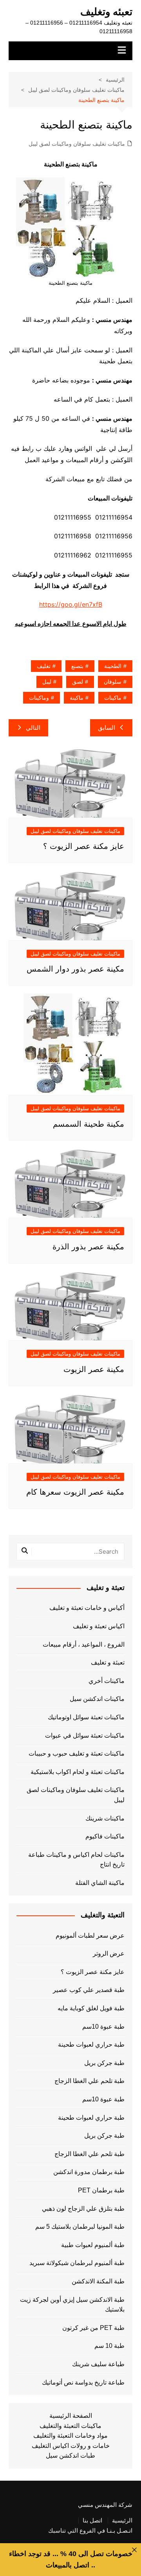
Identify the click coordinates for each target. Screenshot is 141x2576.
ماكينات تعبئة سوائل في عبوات (85, 1735)
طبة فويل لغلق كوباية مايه (91, 2008)
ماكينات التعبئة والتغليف (70, 2426)
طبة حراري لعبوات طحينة (91, 2045)
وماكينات (39, 698)
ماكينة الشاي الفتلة (100, 1883)
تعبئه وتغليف (106, 12)
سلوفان (113, 682)
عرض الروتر (109, 1953)
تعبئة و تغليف (108, 1662)
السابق (107, 728)
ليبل (47, 682)
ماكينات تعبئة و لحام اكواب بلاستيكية (78, 1772)
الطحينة (113, 666)
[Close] (134, 2550)
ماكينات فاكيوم (105, 1836)
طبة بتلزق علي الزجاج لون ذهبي (83, 2209)
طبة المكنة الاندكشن (98, 2281)
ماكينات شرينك (105, 1818)
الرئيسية (122, 2521)
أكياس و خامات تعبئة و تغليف (87, 1608)
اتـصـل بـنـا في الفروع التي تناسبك (90, 2531)
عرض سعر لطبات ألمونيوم (90, 1936)
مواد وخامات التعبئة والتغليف (70, 2436)
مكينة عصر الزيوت (94, 1369)
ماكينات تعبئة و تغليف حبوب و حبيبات (77, 1753)
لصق (78, 682)
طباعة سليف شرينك (98, 2364)
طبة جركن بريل (104, 2063)
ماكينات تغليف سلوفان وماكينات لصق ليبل (77, 144)
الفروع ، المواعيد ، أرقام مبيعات (84, 1644)
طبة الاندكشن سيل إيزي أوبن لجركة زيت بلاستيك (72, 2305)
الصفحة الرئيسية (71, 2416)
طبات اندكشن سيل (70, 2455)
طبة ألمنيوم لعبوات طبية (93, 2245)
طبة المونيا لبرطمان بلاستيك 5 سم (80, 2227)
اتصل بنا (92, 2521)
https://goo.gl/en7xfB (71, 604)
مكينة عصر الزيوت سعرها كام (75, 1492)
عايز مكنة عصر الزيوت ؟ (84, 846)
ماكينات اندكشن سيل (97, 1699)
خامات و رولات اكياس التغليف (71, 2446)
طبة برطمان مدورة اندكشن (89, 2172)
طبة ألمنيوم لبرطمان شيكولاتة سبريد (77, 2263)
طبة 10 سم (109, 2346)
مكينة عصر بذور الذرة (88, 1247)
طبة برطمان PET (101, 2190)
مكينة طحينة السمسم (89, 1124)
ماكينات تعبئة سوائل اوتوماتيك (86, 1717)
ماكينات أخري (107, 1681)
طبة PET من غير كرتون (93, 2328)
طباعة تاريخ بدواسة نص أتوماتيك (83, 2382)
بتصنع (77, 666)
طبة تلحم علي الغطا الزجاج (89, 2081)
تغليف (44, 666)
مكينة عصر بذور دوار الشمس (75, 969)
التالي (33, 728)
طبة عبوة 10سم (103, 2027)
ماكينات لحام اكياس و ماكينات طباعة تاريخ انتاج (76, 1860)
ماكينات (113, 698)
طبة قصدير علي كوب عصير (89, 1990)
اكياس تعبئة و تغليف (99, 1626)
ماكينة (77, 698)
